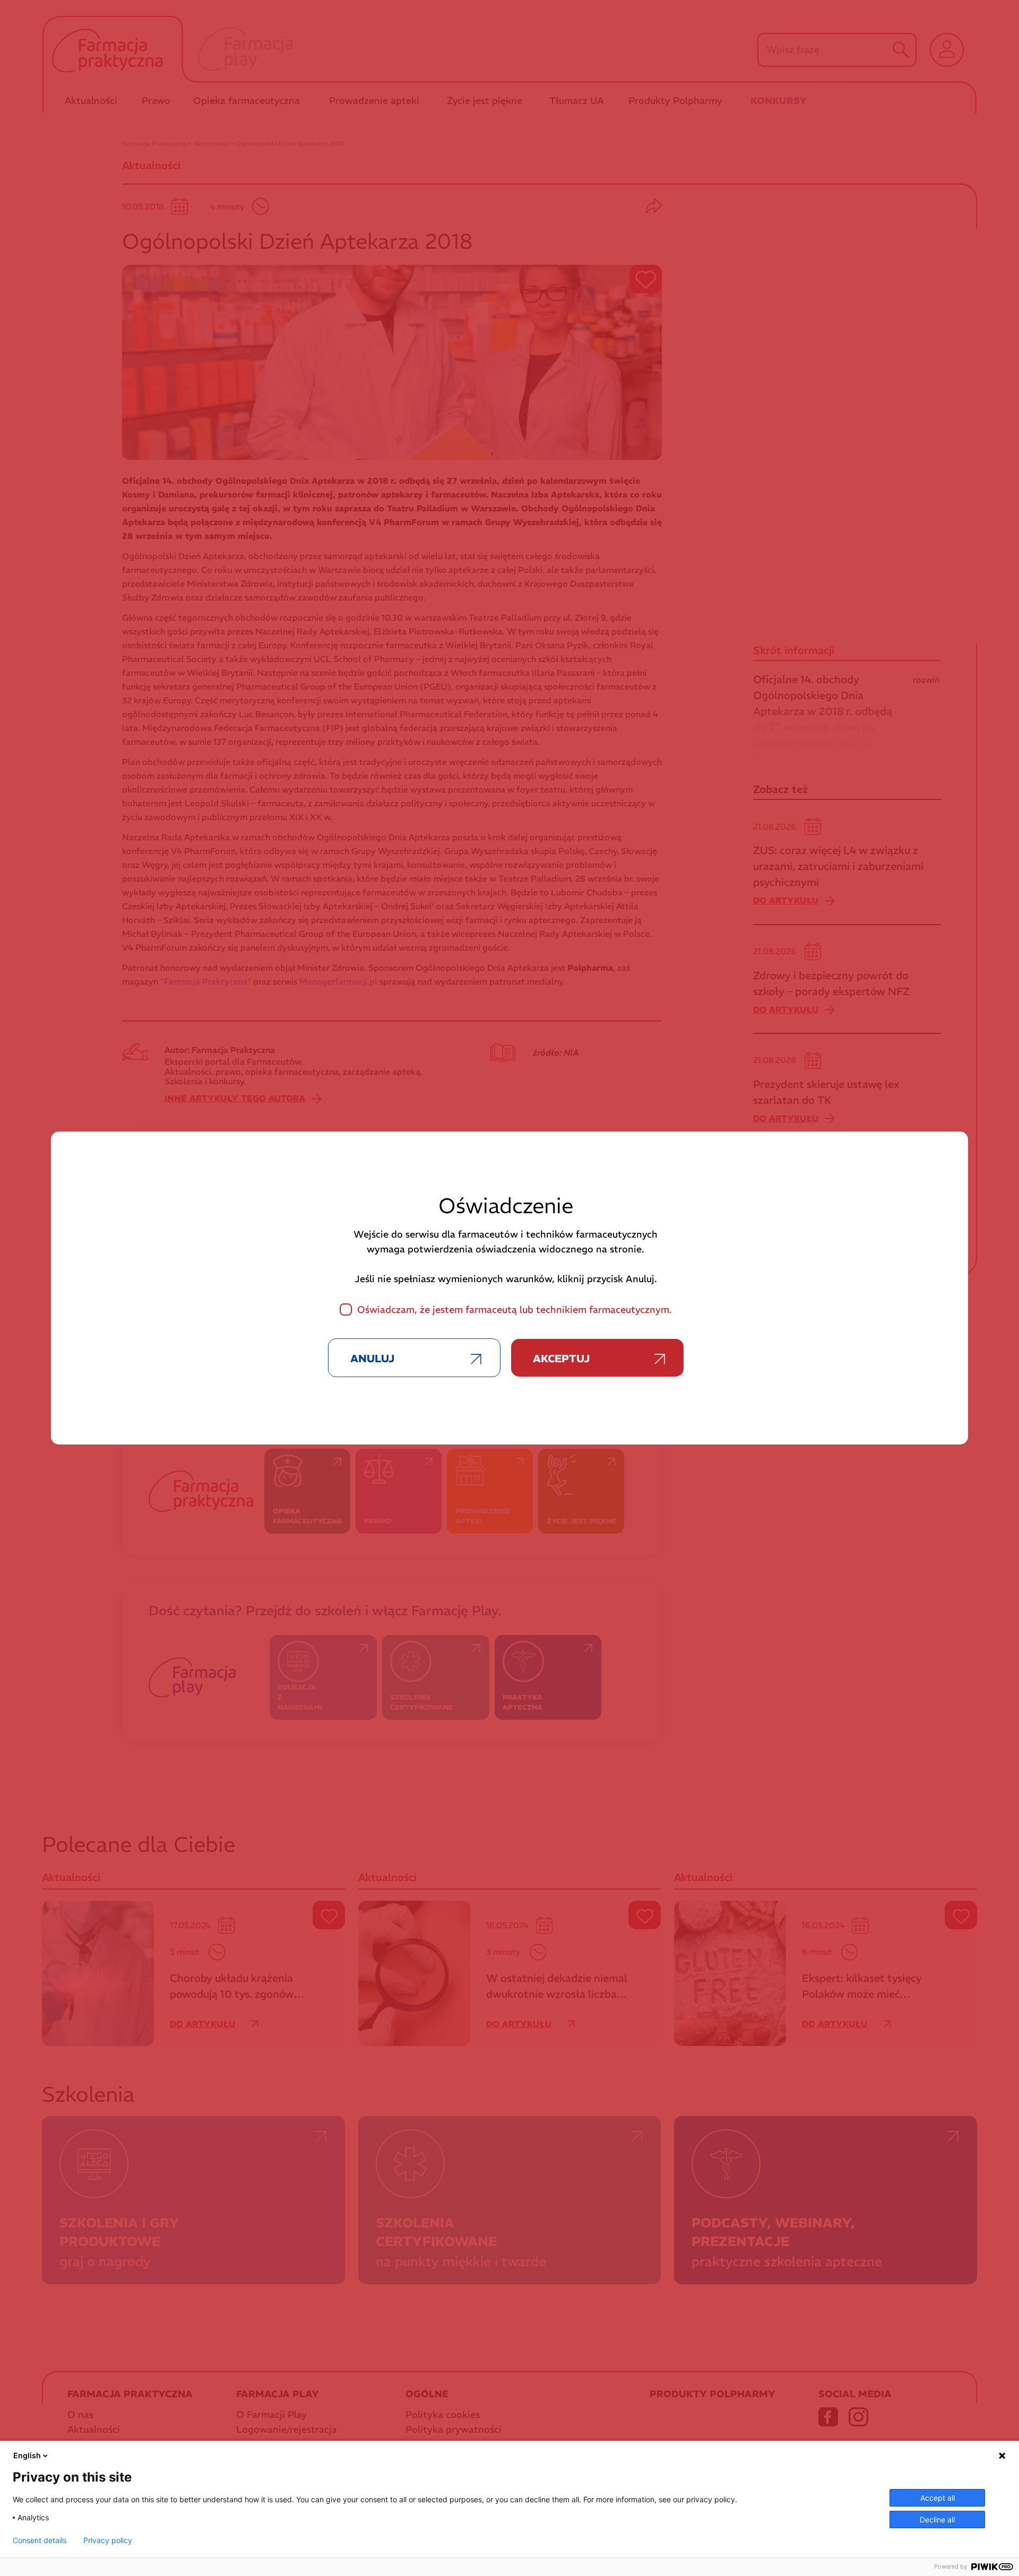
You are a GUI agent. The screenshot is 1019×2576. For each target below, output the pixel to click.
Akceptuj (561, 1358)
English (27, 2455)
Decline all (937, 2520)
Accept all (938, 2498)
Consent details (40, 2540)
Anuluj (372, 1358)
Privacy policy (108, 2540)
